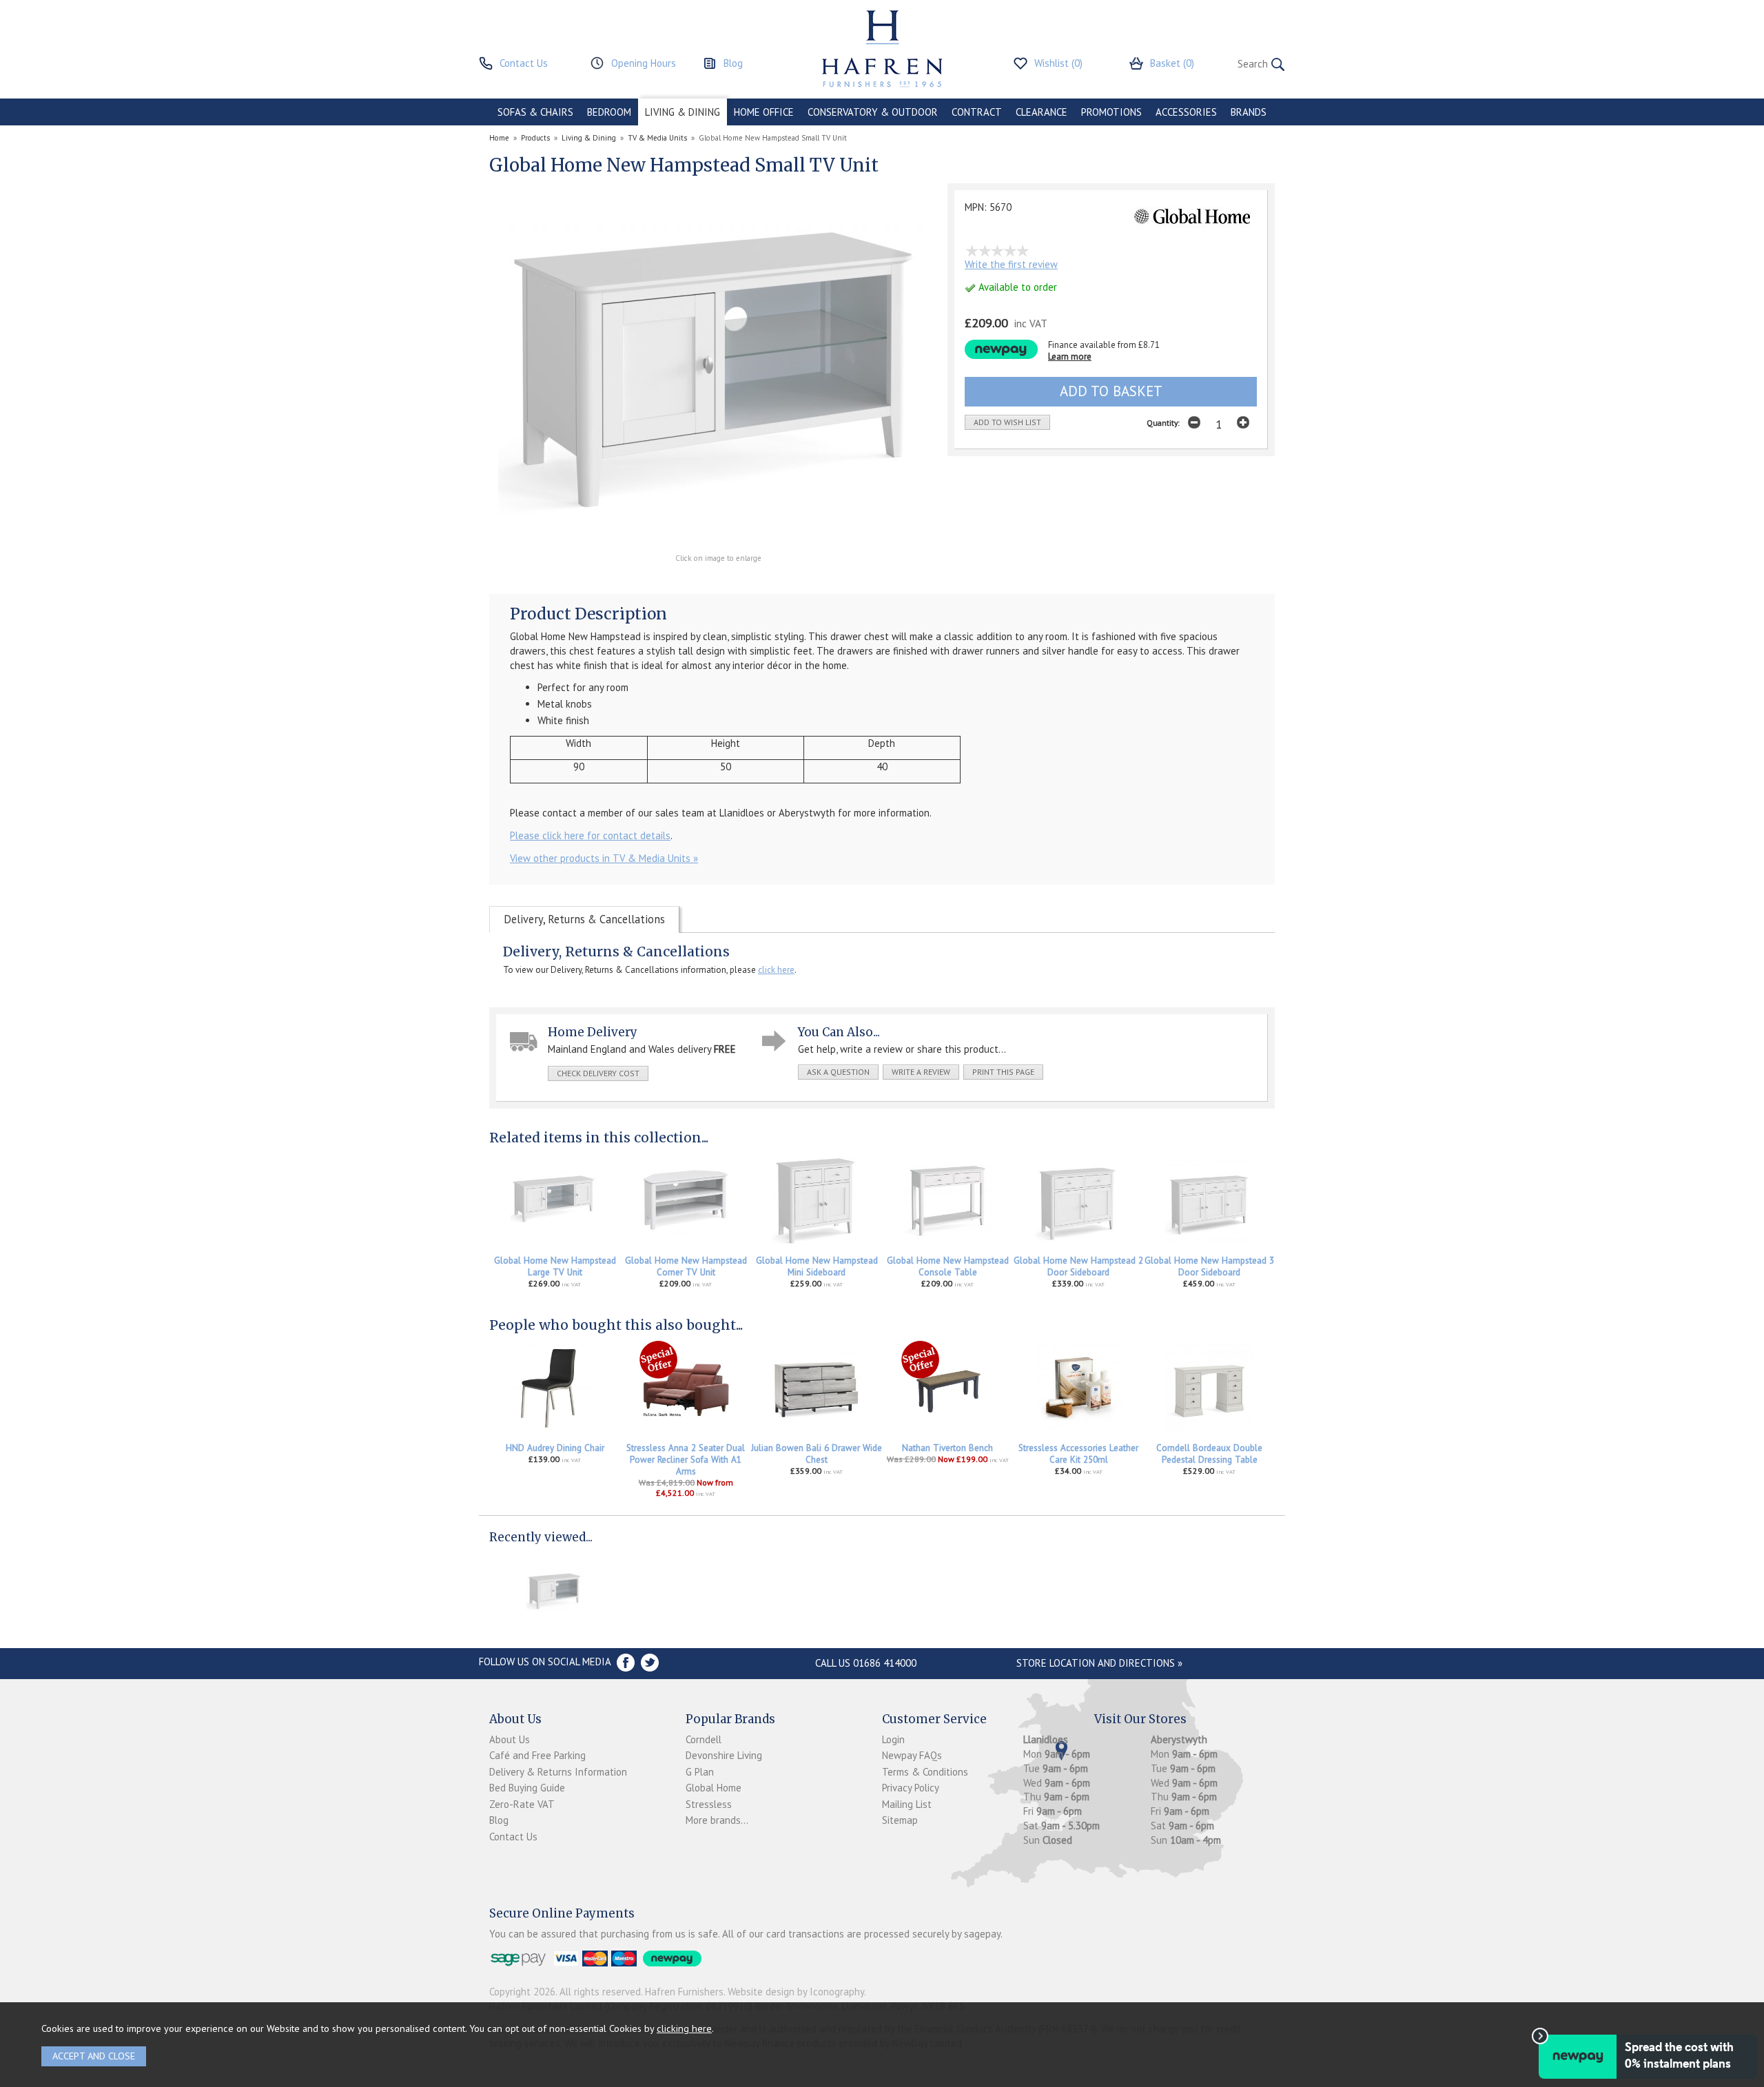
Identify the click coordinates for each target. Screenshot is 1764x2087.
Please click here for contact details (590, 835)
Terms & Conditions (925, 1772)
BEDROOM (609, 112)
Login (893, 1739)
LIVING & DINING (683, 112)
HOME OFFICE (764, 112)
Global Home (714, 1788)
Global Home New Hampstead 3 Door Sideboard (1209, 1266)
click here (776, 970)
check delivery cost (598, 1073)
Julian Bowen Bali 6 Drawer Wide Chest (817, 1454)
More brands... (717, 1820)
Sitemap (900, 1820)
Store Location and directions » (1099, 1663)
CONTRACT (977, 112)
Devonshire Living (724, 1755)
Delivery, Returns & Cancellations (584, 919)
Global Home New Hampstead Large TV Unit (555, 1266)
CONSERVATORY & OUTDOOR (873, 112)
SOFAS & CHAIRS (535, 112)
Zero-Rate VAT (522, 1804)
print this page (1003, 1072)
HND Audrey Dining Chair (555, 1448)
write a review (921, 1072)
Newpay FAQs (912, 1755)
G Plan (700, 1772)
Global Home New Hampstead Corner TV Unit (686, 1266)
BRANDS (1249, 112)
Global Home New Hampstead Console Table (948, 1266)
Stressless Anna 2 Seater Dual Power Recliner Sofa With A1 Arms (686, 1460)
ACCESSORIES (1186, 112)
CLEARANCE (1042, 112)
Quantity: (1163, 423)
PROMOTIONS (1111, 112)
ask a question (838, 1072)
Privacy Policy (911, 1788)
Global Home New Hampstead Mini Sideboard (817, 1266)
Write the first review (1011, 264)
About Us (510, 1739)
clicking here (684, 2028)
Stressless (709, 1804)
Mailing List (907, 1804)
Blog (499, 1820)
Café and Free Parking (537, 1755)
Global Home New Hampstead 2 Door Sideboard (1078, 1266)
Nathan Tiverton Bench (947, 1448)
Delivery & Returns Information (558, 1772)
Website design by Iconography (796, 1992)
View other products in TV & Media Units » (604, 858)
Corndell (704, 1739)
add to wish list (1007, 422)
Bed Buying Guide (527, 1788)
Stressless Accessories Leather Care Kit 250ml (1078, 1454)
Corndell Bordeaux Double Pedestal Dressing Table (1209, 1454)
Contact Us (513, 1837)
